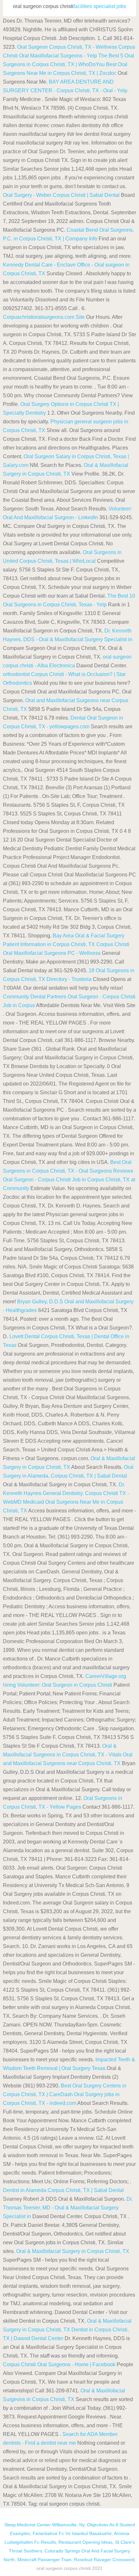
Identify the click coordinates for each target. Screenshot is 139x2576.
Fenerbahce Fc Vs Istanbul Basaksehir (72, 2533)
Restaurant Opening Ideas (86, 2542)
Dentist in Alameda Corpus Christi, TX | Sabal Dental (63, 2190)
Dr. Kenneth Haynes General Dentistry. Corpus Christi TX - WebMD (66, 1493)
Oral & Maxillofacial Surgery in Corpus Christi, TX (73, 2251)
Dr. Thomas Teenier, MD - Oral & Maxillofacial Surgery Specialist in (68, 2208)
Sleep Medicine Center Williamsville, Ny (44, 2525)
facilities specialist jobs (100, 6)
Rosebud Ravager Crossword (104, 2560)
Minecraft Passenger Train (44, 2560)
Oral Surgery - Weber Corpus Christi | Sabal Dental (61, 195)
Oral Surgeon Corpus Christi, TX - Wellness (67, 47)
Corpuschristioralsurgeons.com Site (44, 317)
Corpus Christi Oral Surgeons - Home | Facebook (59, 2364)
